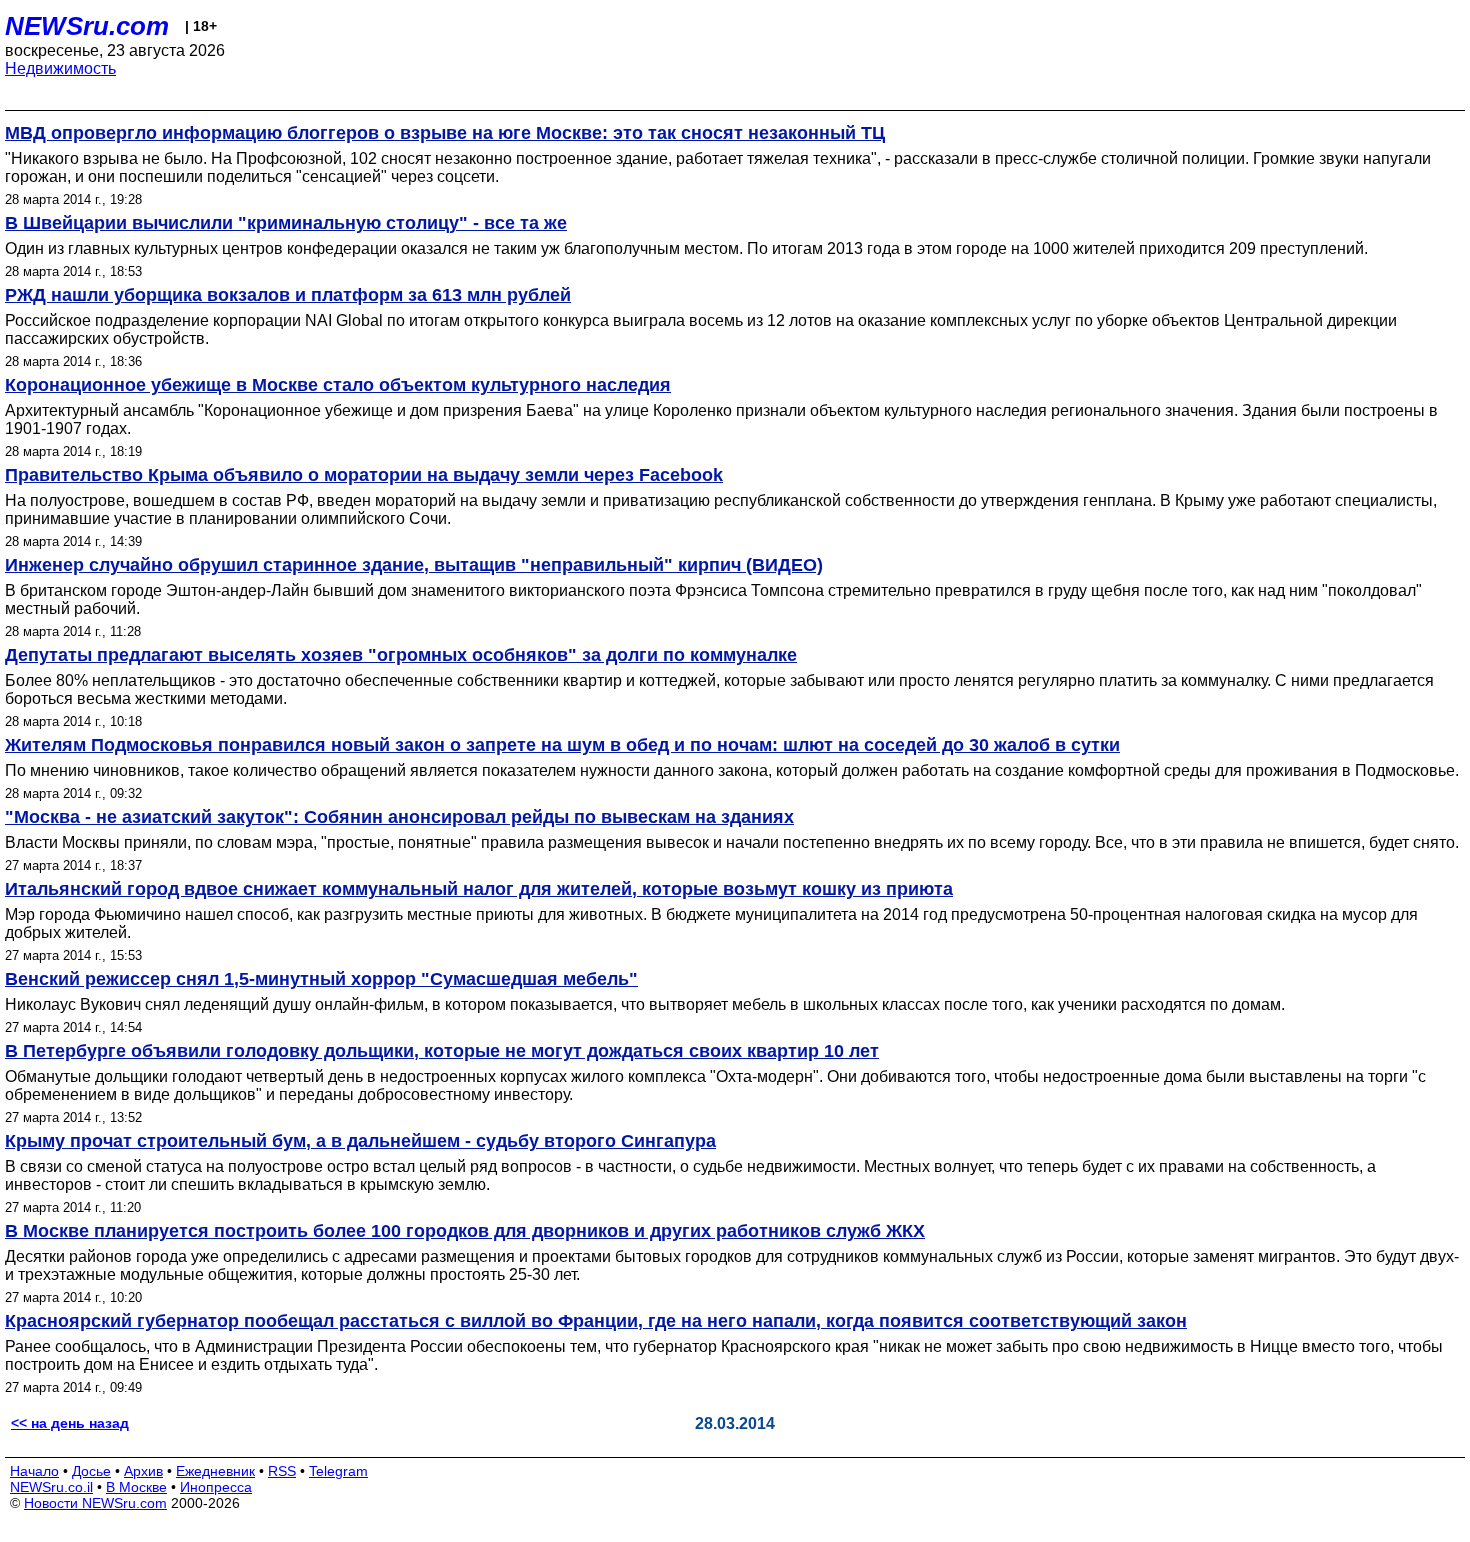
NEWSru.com (87, 26)
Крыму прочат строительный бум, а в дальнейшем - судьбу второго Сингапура (360, 1141)
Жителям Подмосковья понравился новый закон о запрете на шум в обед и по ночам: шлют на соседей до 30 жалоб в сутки (562, 745)
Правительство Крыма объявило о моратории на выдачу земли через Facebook (364, 475)
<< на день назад (70, 1423)
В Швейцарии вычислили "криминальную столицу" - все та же (286, 223)
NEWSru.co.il (51, 1487)
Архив (143, 1471)
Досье (91, 1471)
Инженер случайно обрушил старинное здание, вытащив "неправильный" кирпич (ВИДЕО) (414, 565)
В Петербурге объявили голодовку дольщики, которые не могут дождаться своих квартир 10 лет (442, 1051)
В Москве (136, 1487)
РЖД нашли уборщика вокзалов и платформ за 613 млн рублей (288, 295)
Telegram (338, 1471)
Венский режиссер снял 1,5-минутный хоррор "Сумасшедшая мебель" (321, 979)
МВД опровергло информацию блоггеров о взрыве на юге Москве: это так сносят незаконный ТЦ (445, 133)
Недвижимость (60, 68)
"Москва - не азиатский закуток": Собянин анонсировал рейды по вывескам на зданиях (399, 817)
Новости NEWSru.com (95, 1503)
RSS (282, 1471)
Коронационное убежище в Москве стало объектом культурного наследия (338, 385)
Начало (34, 1471)
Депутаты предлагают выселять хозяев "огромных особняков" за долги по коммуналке (401, 655)
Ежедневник (215, 1471)
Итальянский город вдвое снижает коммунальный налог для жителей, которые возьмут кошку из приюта (479, 889)
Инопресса (216, 1487)
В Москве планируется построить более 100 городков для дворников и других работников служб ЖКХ (465, 1231)
